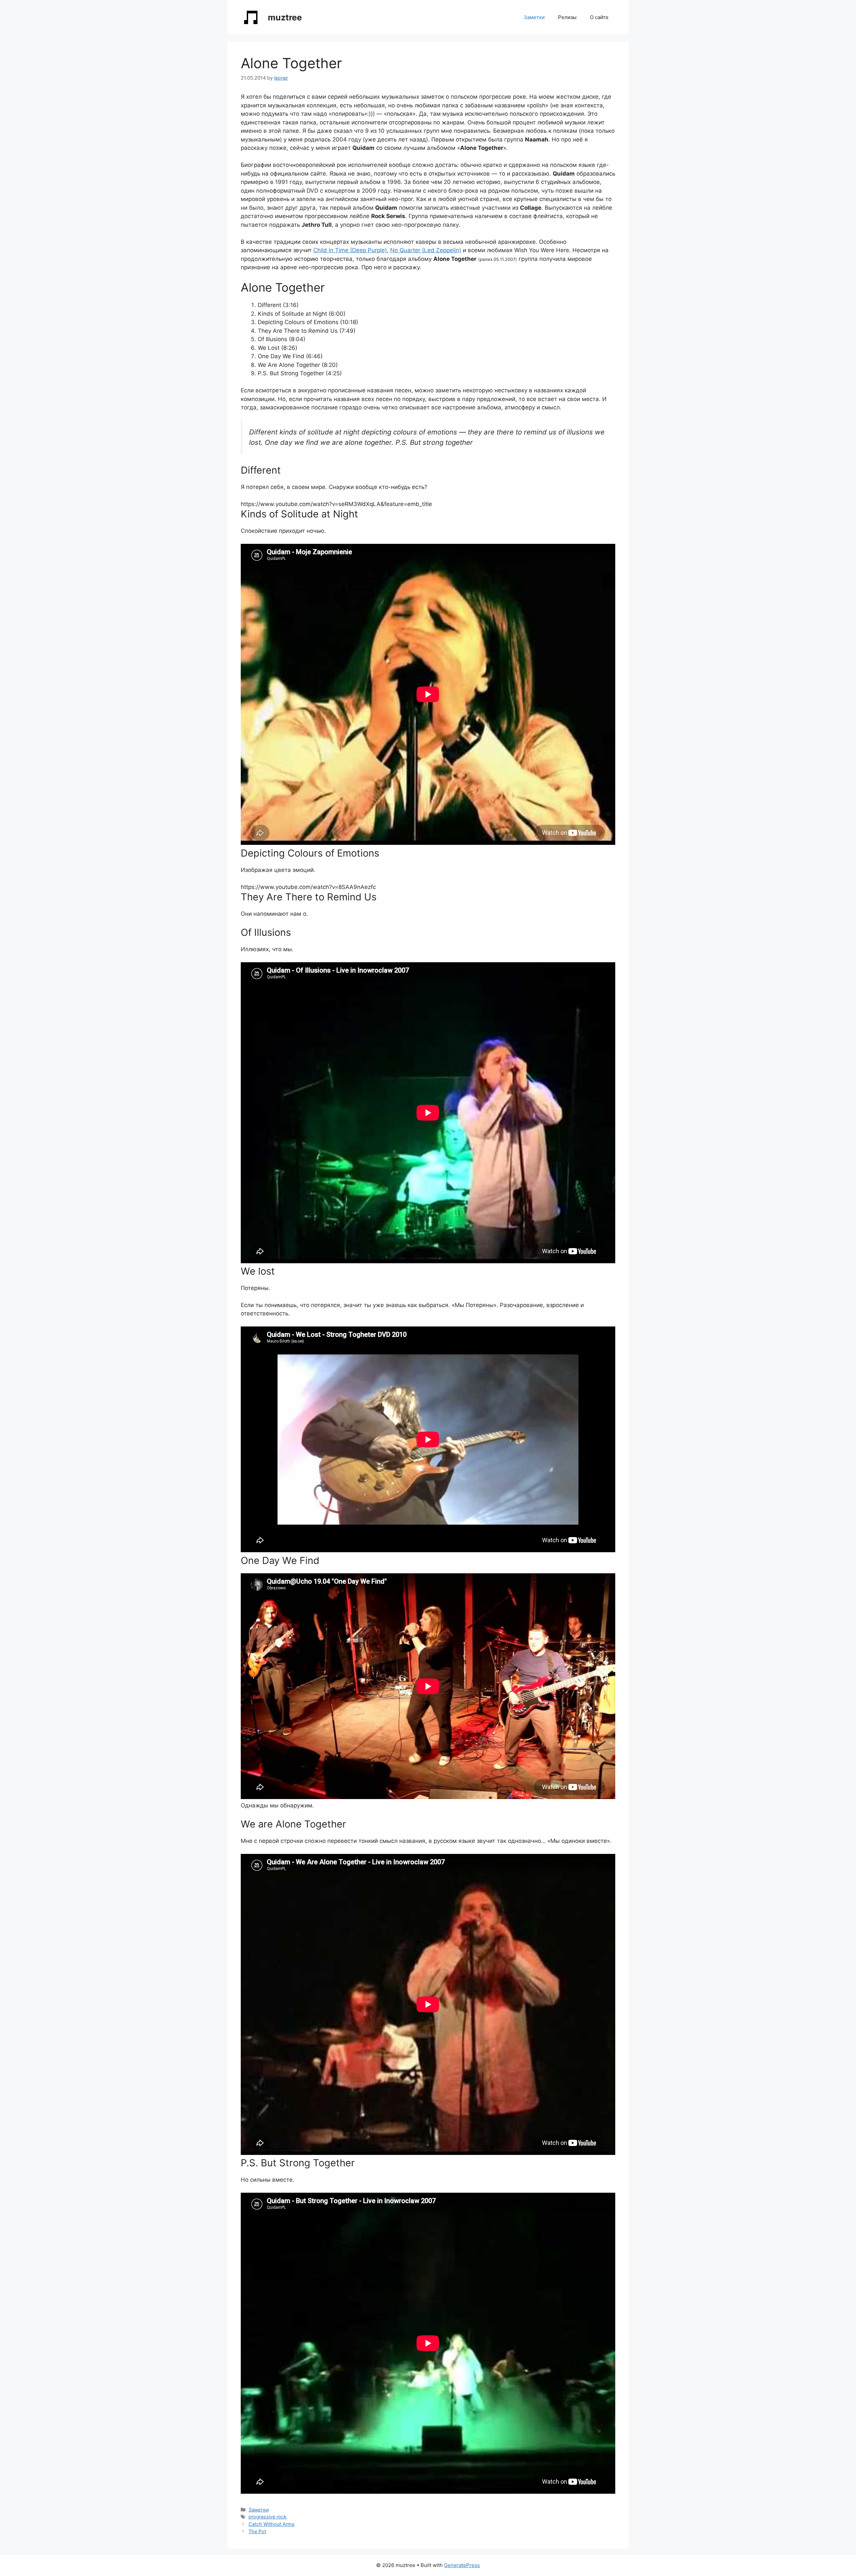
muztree (285, 17)
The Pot (257, 2531)
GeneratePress (462, 2565)
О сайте (599, 17)
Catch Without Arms (272, 2524)
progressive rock (267, 2517)
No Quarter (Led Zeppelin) (426, 250)
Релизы (567, 17)
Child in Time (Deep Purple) (350, 250)
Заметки (534, 17)
